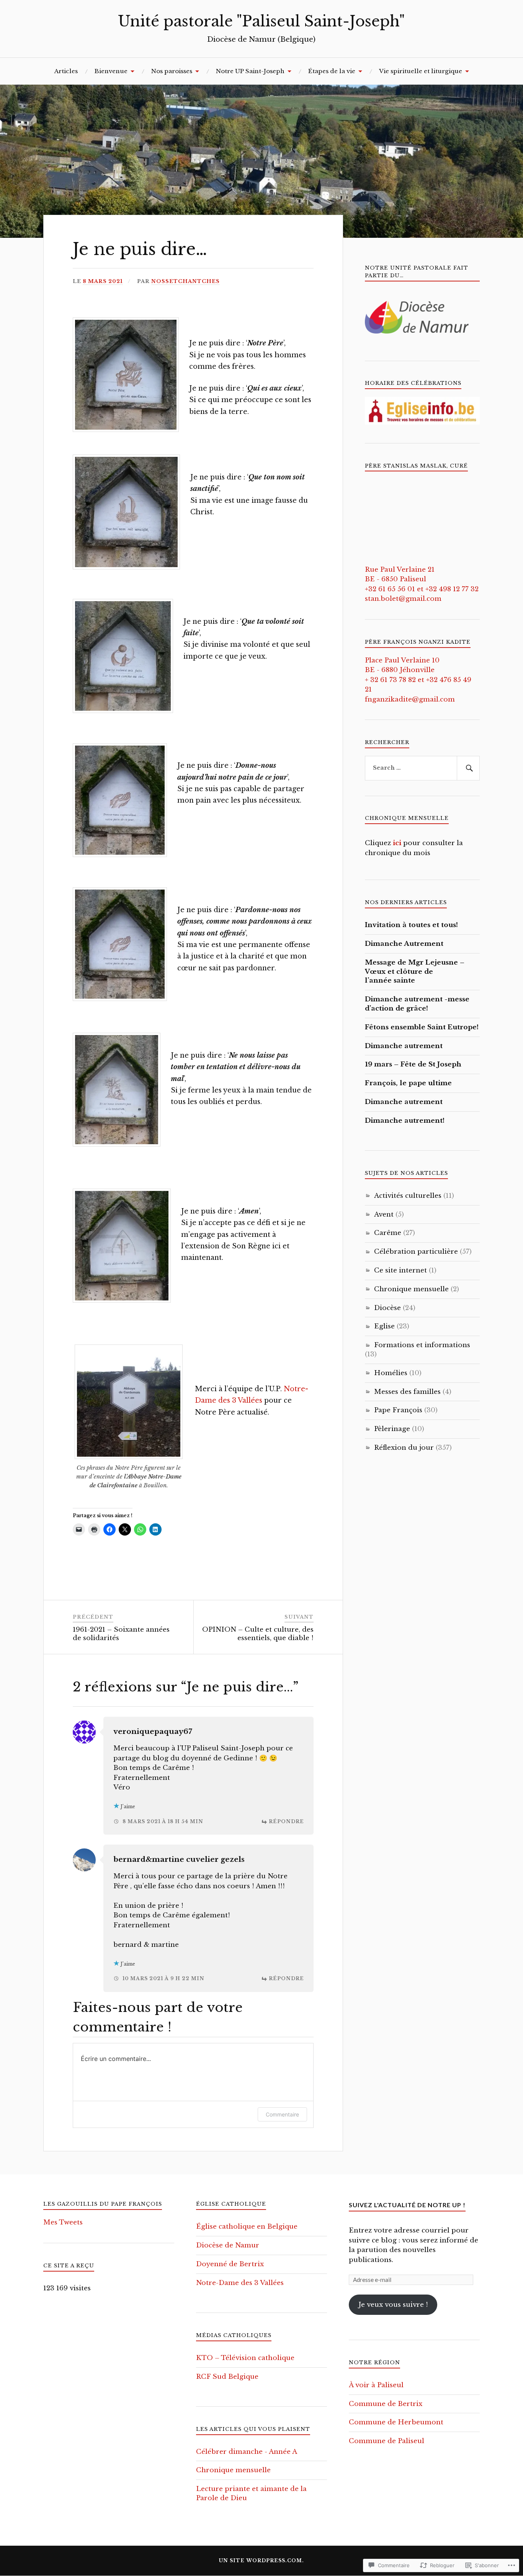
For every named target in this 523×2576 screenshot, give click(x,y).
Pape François (398, 1410)
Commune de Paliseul (387, 2441)
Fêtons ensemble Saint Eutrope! (422, 1027)
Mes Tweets (63, 2222)
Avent (384, 1214)
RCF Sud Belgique (227, 2377)
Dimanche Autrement (404, 944)
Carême (388, 1233)
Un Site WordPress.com (261, 2560)
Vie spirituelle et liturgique (421, 71)
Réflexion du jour (404, 1448)
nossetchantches (186, 281)
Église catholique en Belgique (247, 2227)
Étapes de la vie (332, 71)
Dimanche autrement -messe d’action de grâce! (417, 1004)
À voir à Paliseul (376, 2385)
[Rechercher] (468, 768)
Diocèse (387, 1308)
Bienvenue (111, 71)
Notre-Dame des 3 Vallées (240, 2283)
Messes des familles (407, 1392)
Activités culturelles (408, 1196)
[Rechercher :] (422, 768)
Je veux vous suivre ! (393, 2305)
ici (397, 843)
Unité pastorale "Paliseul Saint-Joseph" (261, 21)
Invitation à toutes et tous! (411, 925)
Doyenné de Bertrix (230, 2264)
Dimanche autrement (404, 1046)
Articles (66, 71)
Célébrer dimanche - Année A (247, 2452)
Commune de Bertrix (386, 2404)
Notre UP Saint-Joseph (250, 71)
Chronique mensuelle (411, 1289)
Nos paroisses (172, 71)
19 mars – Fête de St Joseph (413, 1064)
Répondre (286, 1821)
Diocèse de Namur (228, 2245)
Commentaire (282, 2114)
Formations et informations (422, 1345)
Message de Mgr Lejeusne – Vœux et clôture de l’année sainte (415, 972)
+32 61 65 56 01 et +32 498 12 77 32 (422, 589)
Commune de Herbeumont (396, 2422)
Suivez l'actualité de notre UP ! (407, 2205)
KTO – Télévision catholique (245, 2358)
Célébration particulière (416, 1252)
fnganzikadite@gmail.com (410, 699)
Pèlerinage (392, 1429)
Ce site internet (400, 1270)
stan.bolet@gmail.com (403, 599)
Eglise (384, 1326)
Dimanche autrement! (405, 1121)
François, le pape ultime (408, 1083)
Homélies (391, 1373)
